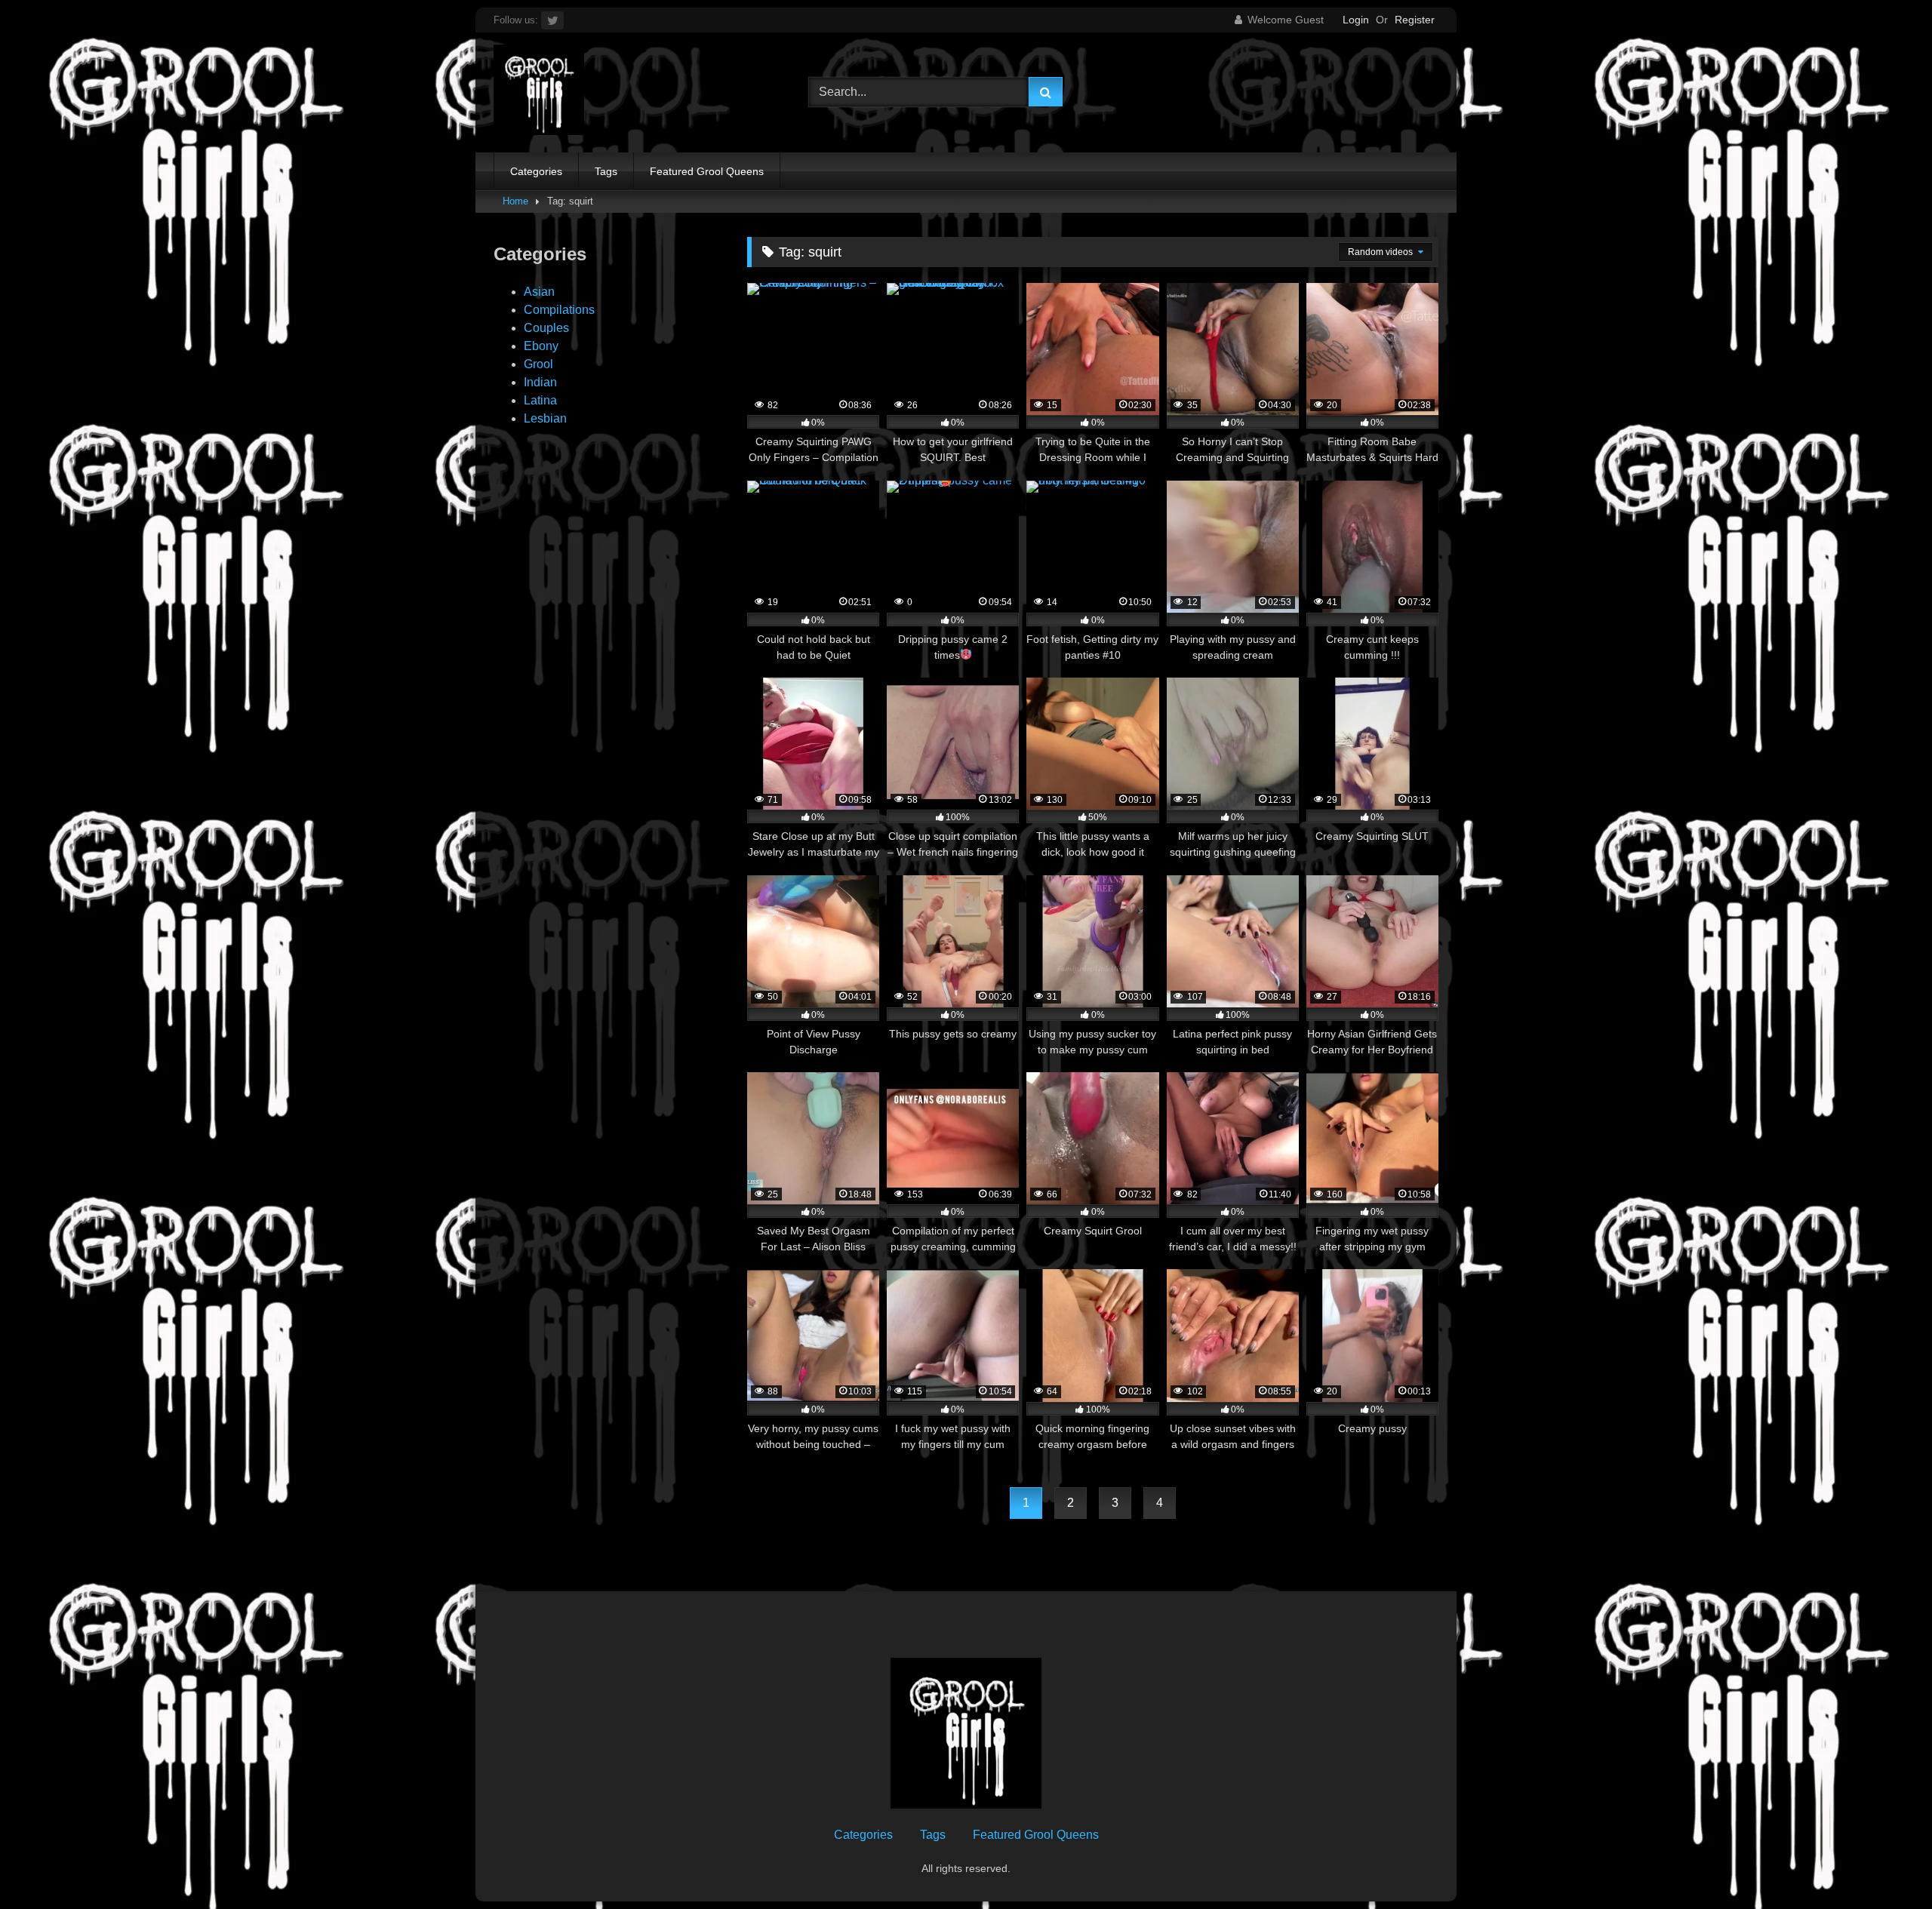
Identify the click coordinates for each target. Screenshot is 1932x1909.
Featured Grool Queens (707, 171)
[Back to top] (1885, 1864)
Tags (606, 171)
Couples (546, 328)
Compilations (559, 310)
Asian (539, 292)
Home (515, 201)
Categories (536, 171)
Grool (538, 364)
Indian (540, 382)
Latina (540, 400)
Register (1415, 20)
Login (1356, 20)
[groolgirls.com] (539, 92)
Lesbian (545, 418)
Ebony (541, 346)
